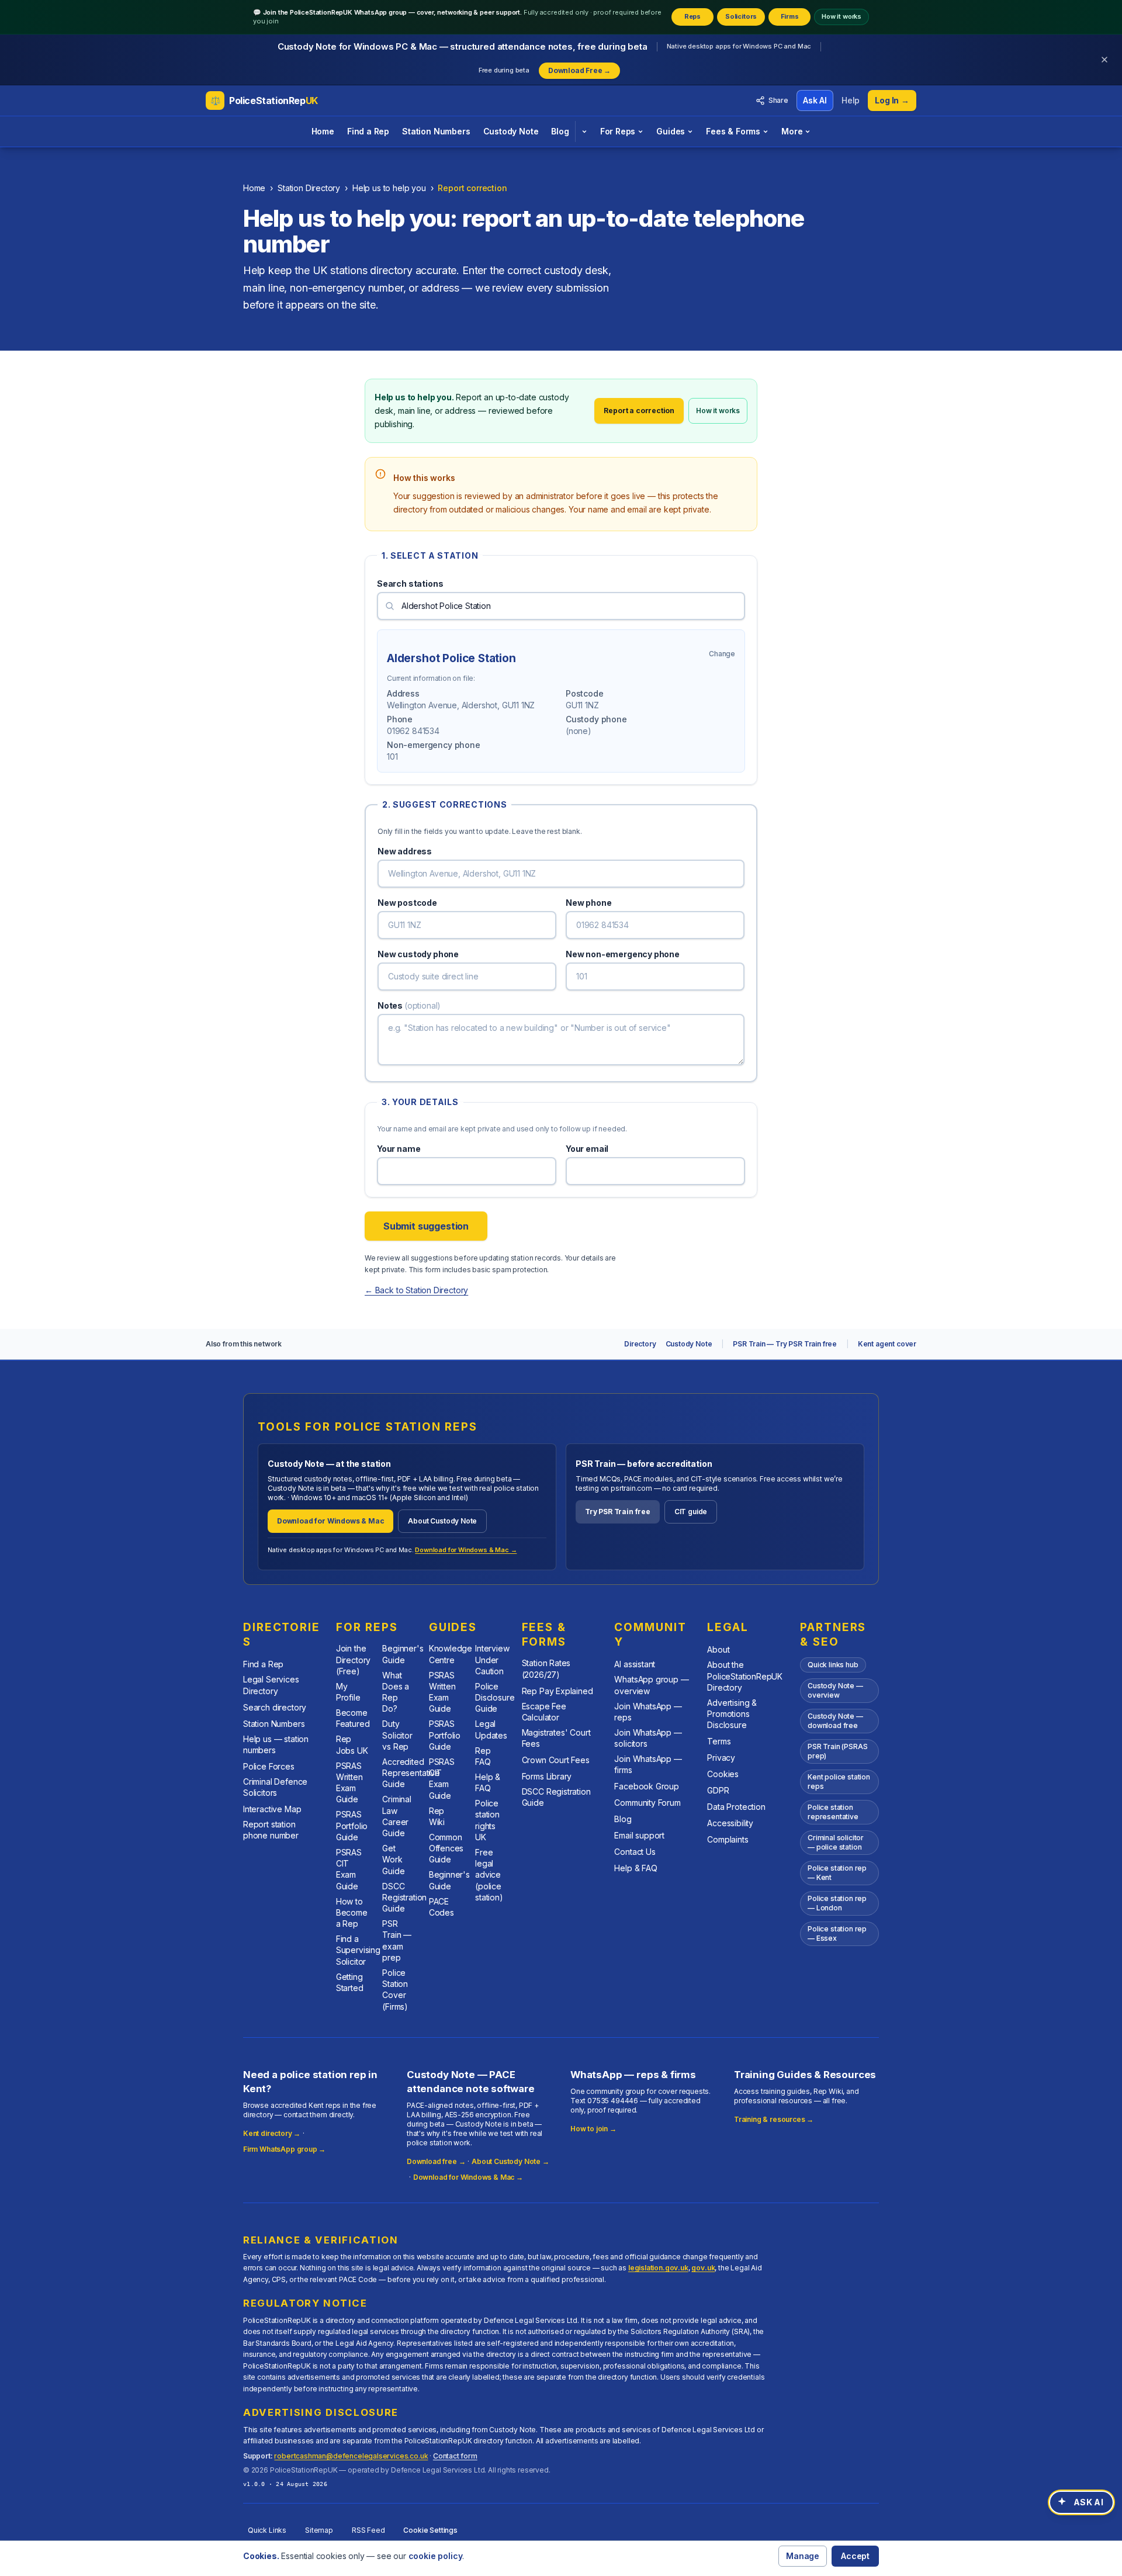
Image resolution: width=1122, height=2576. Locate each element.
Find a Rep (368, 131)
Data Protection (736, 1807)
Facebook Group (647, 1786)
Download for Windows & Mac (330, 1521)
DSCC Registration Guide (404, 1898)
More (792, 131)
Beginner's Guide (403, 1654)
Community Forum (647, 1803)
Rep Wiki (437, 1816)
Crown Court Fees (556, 1760)
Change (722, 654)
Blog (560, 131)
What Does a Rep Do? (396, 1692)
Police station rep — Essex (837, 1933)
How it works (841, 16)
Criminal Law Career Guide (397, 1816)
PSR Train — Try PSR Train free (785, 1344)
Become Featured (353, 1718)
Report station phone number (271, 1830)
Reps (692, 16)
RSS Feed (368, 2530)
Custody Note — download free (835, 1721)
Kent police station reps (839, 1782)
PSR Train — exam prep (397, 1940)
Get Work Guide (393, 1860)
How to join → (593, 2129)
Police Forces (269, 1766)
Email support (639, 1835)
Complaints (728, 1839)
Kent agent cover (887, 1344)
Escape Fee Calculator (544, 1712)
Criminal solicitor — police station (836, 1842)
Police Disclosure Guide (495, 1698)
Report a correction (639, 411)
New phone (588, 903)
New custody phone (418, 954)
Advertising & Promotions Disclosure (732, 1714)
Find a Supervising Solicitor (358, 1950)
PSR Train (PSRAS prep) (837, 1751)
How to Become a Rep (352, 1913)
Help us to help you (389, 188)
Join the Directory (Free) (353, 1660)
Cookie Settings (430, 2530)
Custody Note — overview (835, 1690)
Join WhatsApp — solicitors (648, 1738)
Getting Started (350, 1982)
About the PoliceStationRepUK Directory (745, 1676)
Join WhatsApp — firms (648, 1764)
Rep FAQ (483, 1756)
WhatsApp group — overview (651, 1685)
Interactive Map (272, 1809)
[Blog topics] (584, 131)
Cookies (723, 1774)
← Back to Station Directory (416, 1290)
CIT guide (691, 1512)
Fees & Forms (733, 131)
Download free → (436, 2161)
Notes (409, 1005)
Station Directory (309, 188)
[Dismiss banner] (1104, 60)
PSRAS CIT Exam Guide (349, 1869)
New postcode (407, 903)
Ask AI (815, 100)
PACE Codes (441, 1907)
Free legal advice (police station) (489, 1875)
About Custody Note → (510, 2161)
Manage (803, 2556)
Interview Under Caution (492, 1660)
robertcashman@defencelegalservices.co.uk (351, 2456)
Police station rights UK (487, 1820)
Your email (587, 1149)
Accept (855, 2556)
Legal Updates (491, 1729)
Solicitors (741, 16)
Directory (640, 1344)
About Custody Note (442, 1521)
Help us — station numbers (276, 1744)
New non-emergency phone (623, 954)
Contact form (455, 2456)
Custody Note (511, 131)
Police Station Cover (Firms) (395, 1990)
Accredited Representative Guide (411, 1773)
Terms (719, 1741)
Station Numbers (436, 131)
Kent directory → (272, 2133)
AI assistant (635, 1664)
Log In (892, 100)
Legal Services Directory (271, 1685)
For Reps (618, 131)
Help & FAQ (488, 1782)
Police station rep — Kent (837, 1873)
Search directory (275, 1707)
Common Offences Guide (446, 1848)
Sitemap (319, 2530)
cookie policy (436, 2556)
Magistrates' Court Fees (556, 1738)
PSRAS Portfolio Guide (352, 1826)
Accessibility (730, 1823)
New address (405, 851)
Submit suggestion (426, 1226)
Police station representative (833, 1812)
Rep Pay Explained (557, 1691)
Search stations (410, 584)
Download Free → (579, 70)
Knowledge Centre (451, 1654)
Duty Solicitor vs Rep (397, 1735)
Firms (790, 16)
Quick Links (267, 2530)
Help (851, 100)
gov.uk (703, 2268)
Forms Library (547, 1776)
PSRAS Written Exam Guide (349, 1783)
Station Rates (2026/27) (546, 1668)
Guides (671, 131)
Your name (399, 1149)
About (718, 1649)
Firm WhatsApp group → (284, 2149)
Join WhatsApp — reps (648, 1712)
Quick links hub (833, 1665)
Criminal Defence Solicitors (275, 1787)
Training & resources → (774, 2119)
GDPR (718, 1790)
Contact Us (635, 1852)
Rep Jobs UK (352, 1744)
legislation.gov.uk (658, 2268)
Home (323, 131)
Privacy (721, 1758)
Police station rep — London (837, 1903)
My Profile (348, 1692)
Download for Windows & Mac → (466, 1550)
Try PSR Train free (618, 1512)
